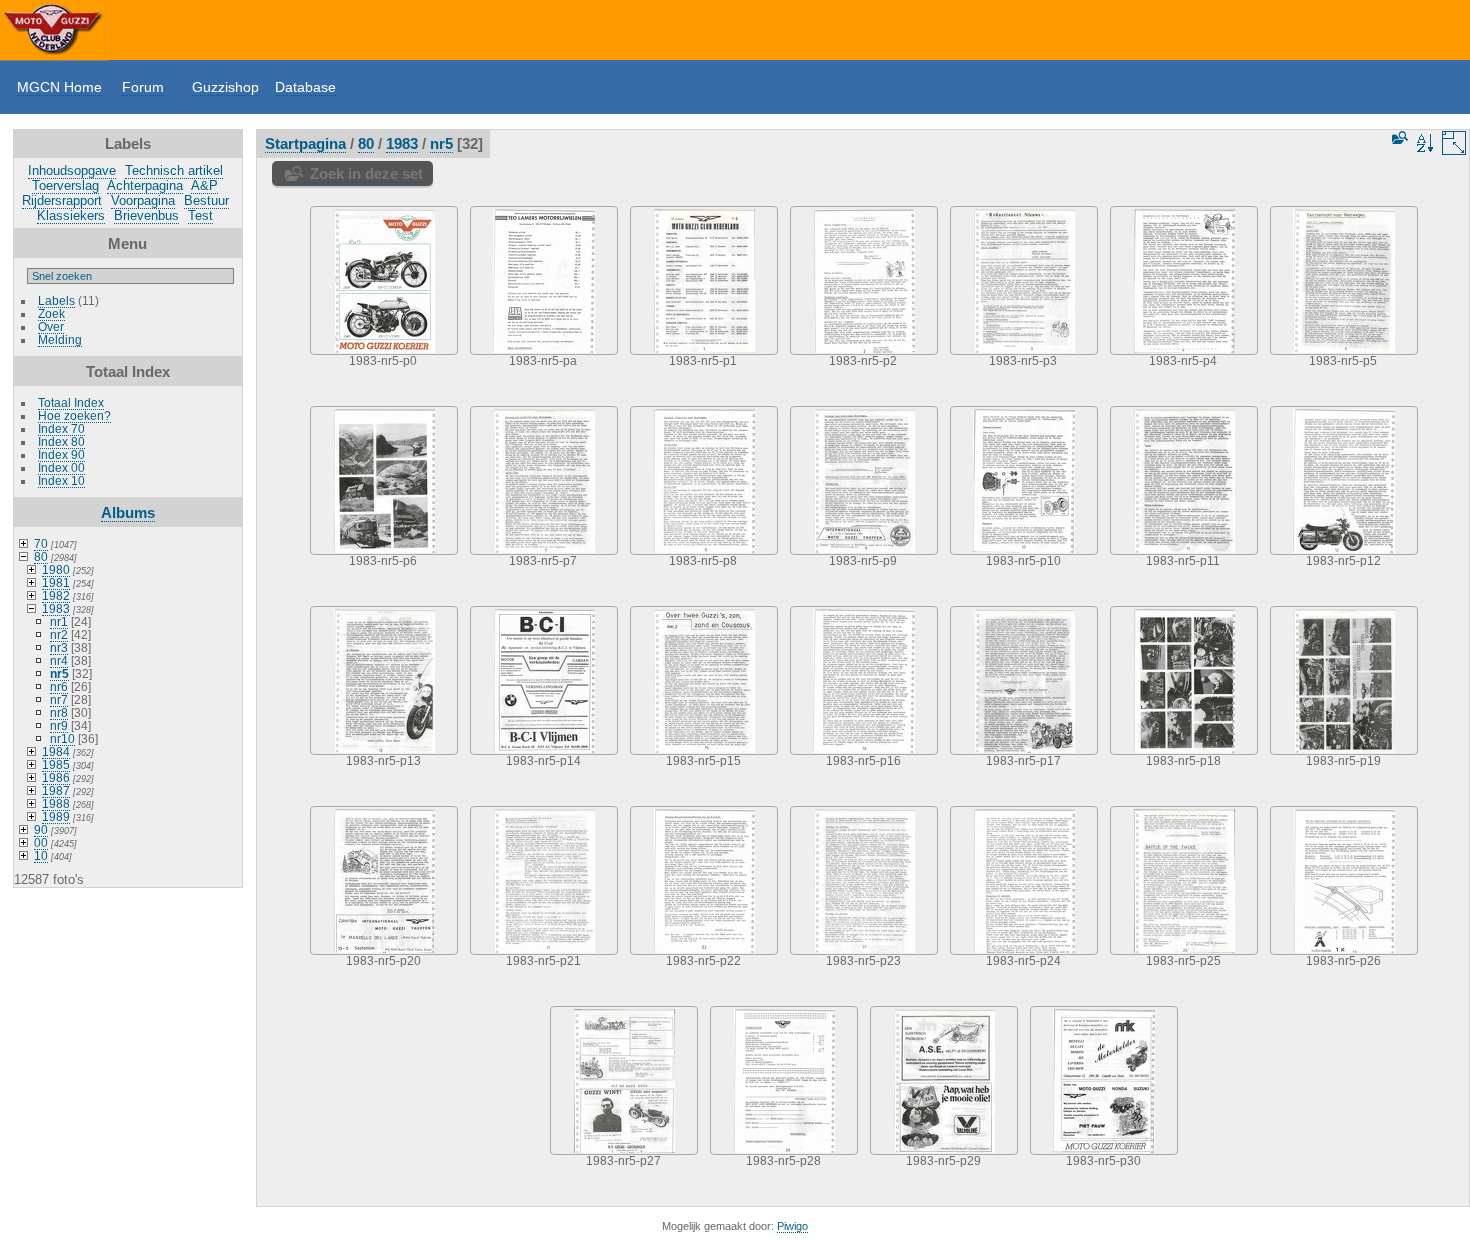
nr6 (59, 686)
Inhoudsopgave (72, 170)
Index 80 (61, 441)
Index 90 (61, 454)
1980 (56, 569)
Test (200, 215)
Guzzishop (225, 87)
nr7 (59, 699)
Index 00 (61, 467)
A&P (204, 185)
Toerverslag (65, 185)
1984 (56, 751)
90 (41, 829)
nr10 (62, 738)
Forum (143, 87)
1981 (56, 582)
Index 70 (61, 428)
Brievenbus (146, 215)
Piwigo (792, 1226)
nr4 (59, 660)
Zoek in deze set (366, 173)
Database (305, 87)
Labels (56, 300)
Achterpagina (145, 185)
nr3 (59, 647)
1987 (56, 790)
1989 (56, 816)
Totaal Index (71, 402)
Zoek (51, 313)
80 (41, 556)
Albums (128, 512)
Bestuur (206, 200)
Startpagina (305, 143)
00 (41, 842)
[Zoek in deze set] (1398, 137)
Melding (60, 339)
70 (41, 543)
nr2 (59, 634)
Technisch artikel (174, 170)
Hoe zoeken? (74, 415)
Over (51, 326)
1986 (56, 777)
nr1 (59, 621)
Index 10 (61, 480)
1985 (56, 764)
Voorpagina (143, 200)
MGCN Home (59, 87)
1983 (56, 608)
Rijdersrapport (62, 200)
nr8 (59, 712)
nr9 (59, 725)
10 (41, 855)
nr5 (59, 673)
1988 (56, 803)
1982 (56, 595)
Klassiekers (71, 215)
